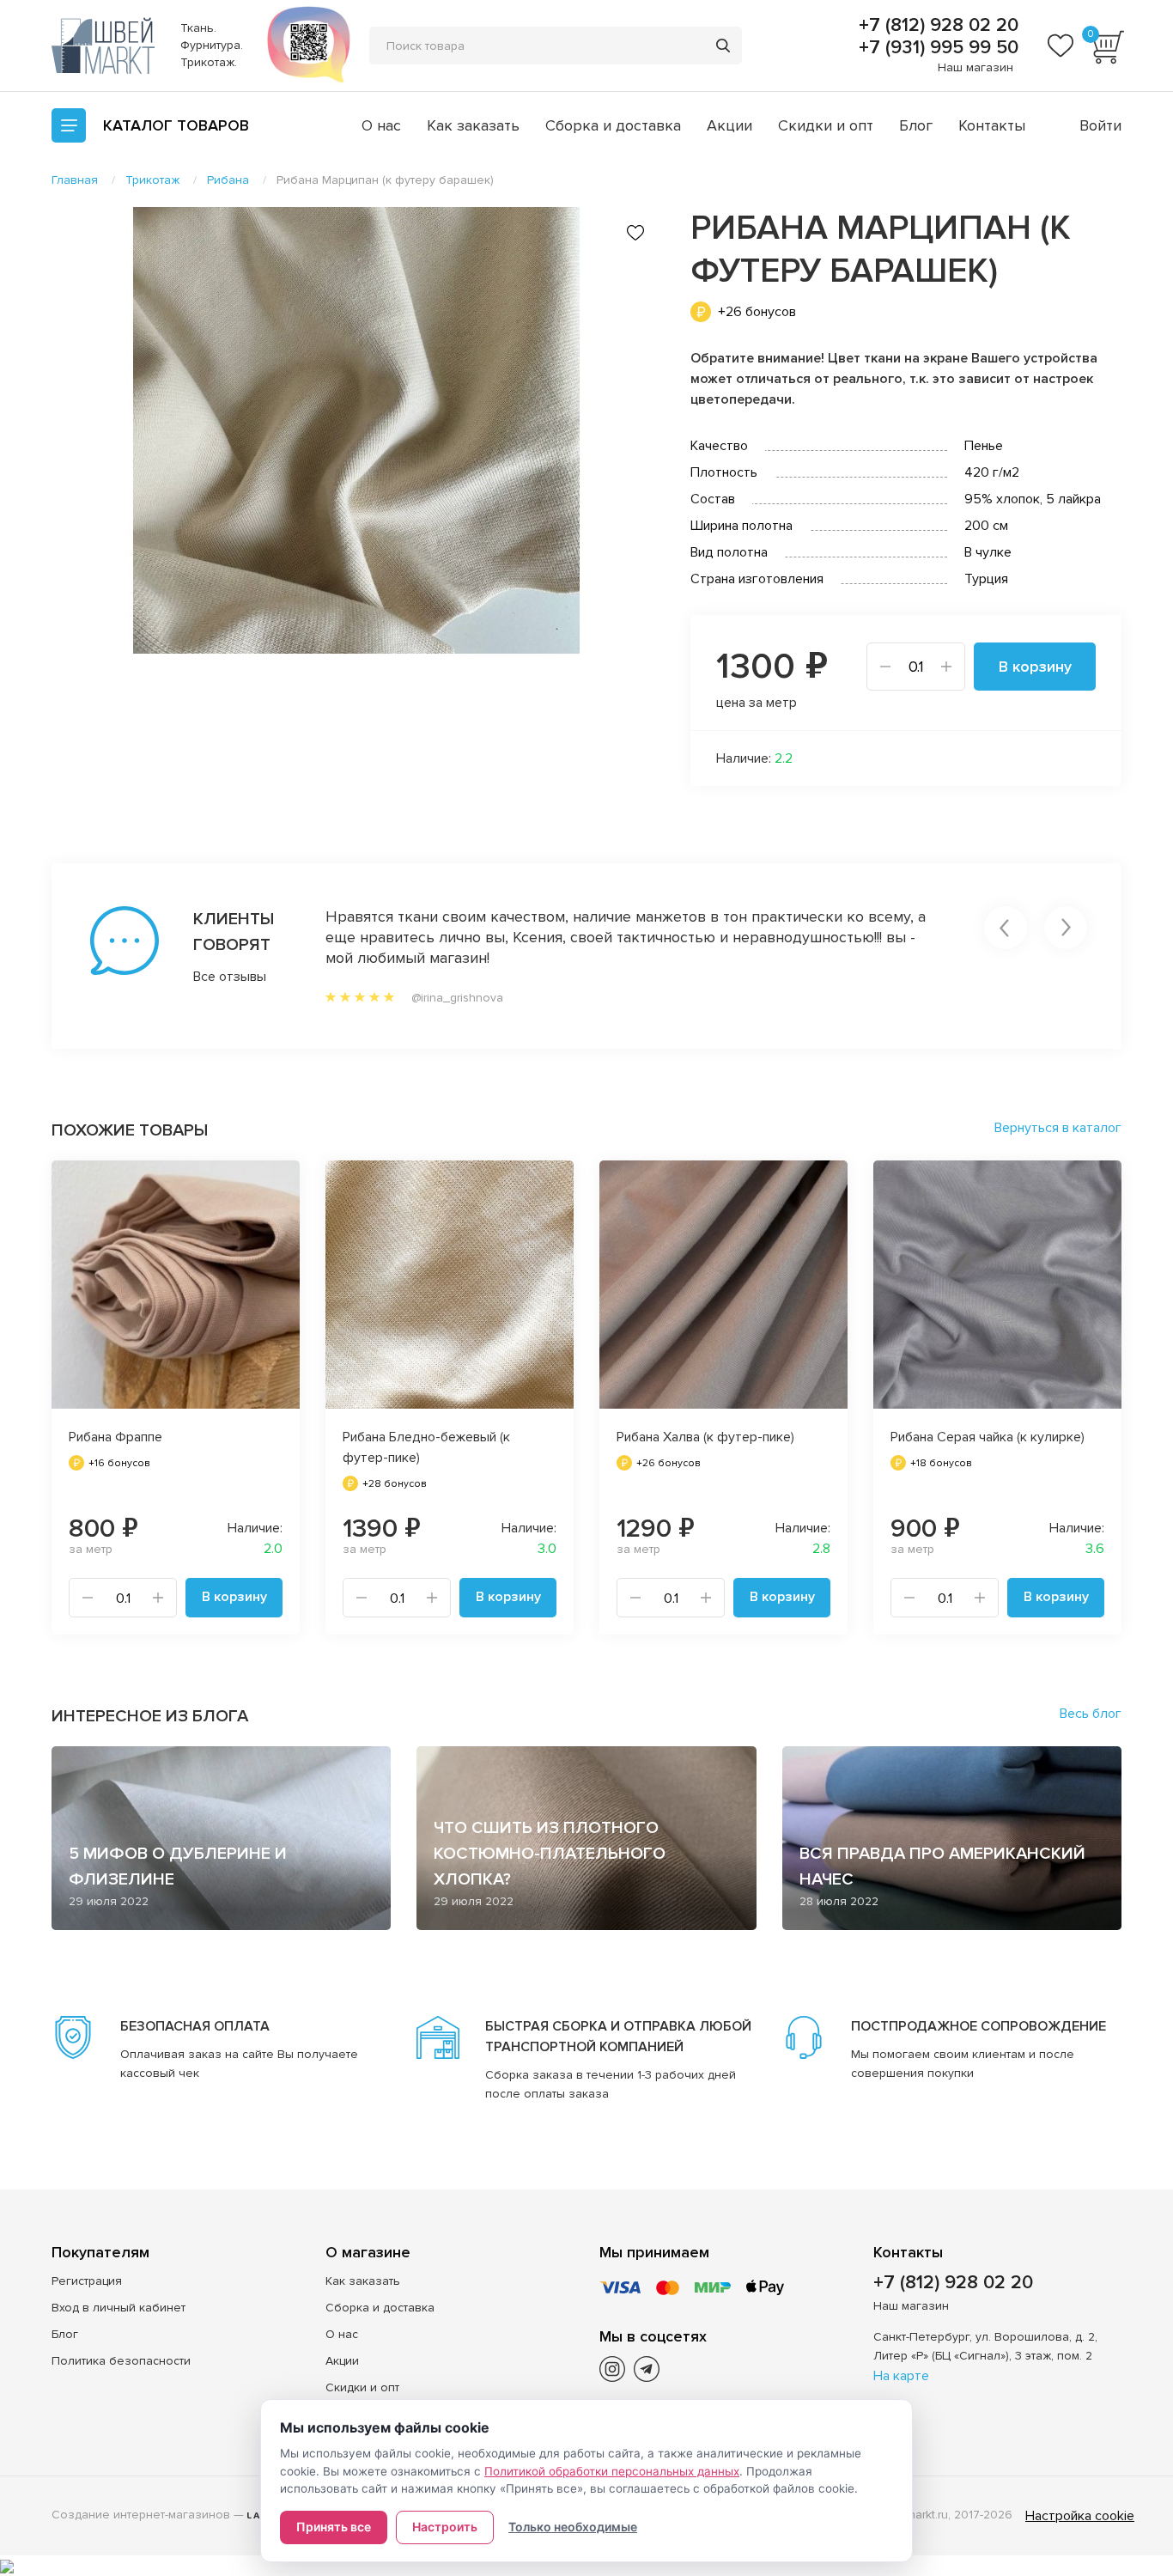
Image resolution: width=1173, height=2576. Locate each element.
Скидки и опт (826, 125)
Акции (729, 125)
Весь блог (1091, 1714)
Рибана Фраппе (115, 1437)
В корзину (1035, 667)
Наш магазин (975, 67)
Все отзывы (230, 977)
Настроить (445, 2527)
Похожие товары (130, 1130)
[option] (356, 430)
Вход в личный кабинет (119, 2308)
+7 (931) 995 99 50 (936, 48)
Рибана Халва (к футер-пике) (705, 1437)
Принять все (334, 2527)
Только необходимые (573, 2527)
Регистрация (87, 2281)
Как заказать (473, 125)
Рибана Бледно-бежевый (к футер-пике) (426, 1447)
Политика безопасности (121, 2361)
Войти (1100, 125)
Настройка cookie (1080, 2516)
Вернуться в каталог (1058, 1128)
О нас (381, 125)
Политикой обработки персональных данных (612, 2471)
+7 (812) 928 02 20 (936, 26)
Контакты (992, 125)
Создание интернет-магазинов (141, 2515)
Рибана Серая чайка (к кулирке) (988, 1437)
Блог (916, 125)
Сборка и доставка (613, 125)
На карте (901, 2376)
